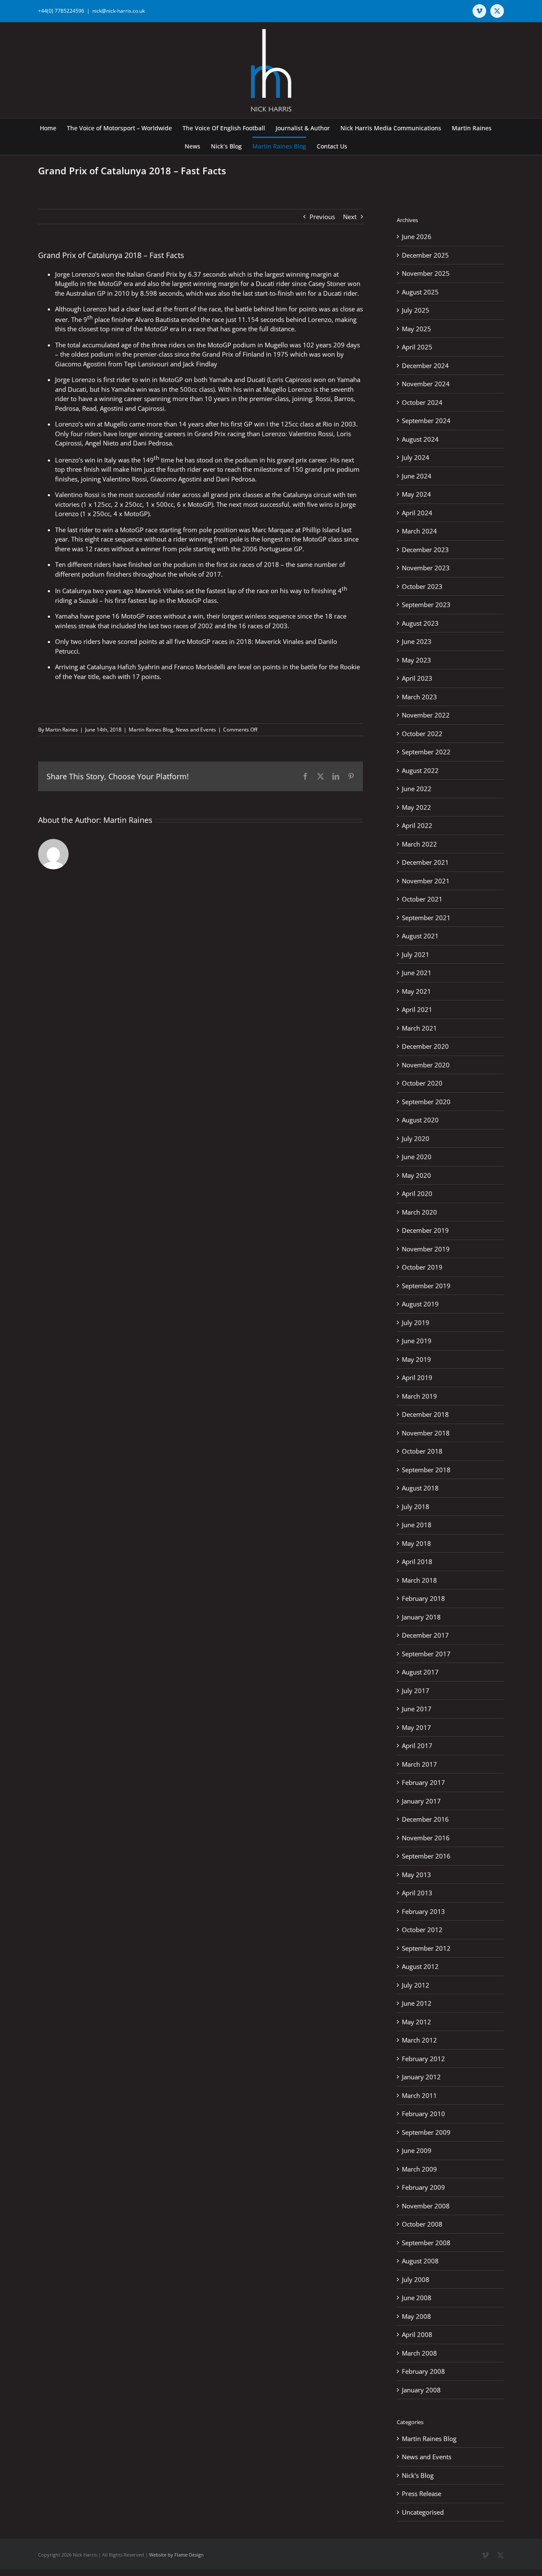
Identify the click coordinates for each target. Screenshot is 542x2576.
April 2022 (417, 825)
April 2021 (417, 1009)
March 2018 (419, 1580)
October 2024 (422, 402)
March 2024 (419, 531)
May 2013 (416, 1875)
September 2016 (426, 1856)
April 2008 (417, 2334)
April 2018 (417, 1562)
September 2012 (426, 1948)
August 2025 (420, 292)
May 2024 (416, 494)
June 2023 (417, 641)
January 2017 (421, 1801)
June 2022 (417, 789)
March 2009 (419, 2169)
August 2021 (420, 936)
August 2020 (420, 1120)
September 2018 (426, 1470)
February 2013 (423, 1911)
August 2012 (420, 1966)
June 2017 (417, 1709)
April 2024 (417, 513)
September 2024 (426, 421)
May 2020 (416, 1175)
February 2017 (423, 1782)
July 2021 (416, 954)
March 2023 (419, 697)
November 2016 (426, 1838)
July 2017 (416, 1691)
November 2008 (426, 2206)
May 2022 (416, 807)
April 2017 (417, 1746)
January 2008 (421, 2390)
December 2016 (425, 1819)
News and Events (196, 730)
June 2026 (417, 236)
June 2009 (417, 2150)
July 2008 (416, 2279)
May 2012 (416, 2022)
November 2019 (426, 1249)
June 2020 (417, 1157)
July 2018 (416, 1507)
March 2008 (419, 2353)
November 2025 (426, 273)
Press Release (422, 2494)
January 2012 (421, 2077)
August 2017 (420, 1672)
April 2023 (417, 678)
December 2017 (425, 1635)
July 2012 (416, 1985)
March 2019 (419, 1396)
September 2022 (426, 752)
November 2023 (426, 568)
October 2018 (422, 1451)
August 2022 (420, 770)
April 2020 (417, 1193)
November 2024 (426, 384)
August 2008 (420, 2261)
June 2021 (417, 973)
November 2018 (426, 1433)
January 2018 (421, 1617)
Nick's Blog (418, 2475)
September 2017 (426, 1654)
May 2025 (416, 329)
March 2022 (419, 844)
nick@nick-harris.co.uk (119, 11)
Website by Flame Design (176, 2555)
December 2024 (425, 366)
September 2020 (426, 1102)
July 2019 (416, 1322)
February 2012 (423, 2059)
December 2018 (425, 1414)
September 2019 (426, 1286)
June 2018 (417, 1525)
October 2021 (422, 899)
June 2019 (417, 1341)
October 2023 (422, 586)
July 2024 (416, 457)
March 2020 (419, 1212)
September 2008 (426, 2243)
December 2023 (425, 550)
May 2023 (416, 660)
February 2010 (423, 2114)
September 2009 (426, 2132)
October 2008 (422, 2224)
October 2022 (422, 734)
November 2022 (426, 715)
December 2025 (425, 255)
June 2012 (417, 2003)
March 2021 (419, 1028)
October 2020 (422, 1083)
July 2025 (416, 310)
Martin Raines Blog (151, 730)
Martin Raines (62, 730)
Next (350, 217)
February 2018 (423, 1598)
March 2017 (419, 1764)
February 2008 (423, 2371)
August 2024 (420, 439)
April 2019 (417, 1377)
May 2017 (416, 1727)
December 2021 (425, 862)
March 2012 (419, 2040)
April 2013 (417, 1893)
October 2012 (422, 1930)
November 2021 (426, 881)
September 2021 (426, 918)
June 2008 (417, 2298)
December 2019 (425, 1230)
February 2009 (423, 2187)
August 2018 (420, 1488)
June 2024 (417, 476)
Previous (322, 217)
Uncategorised (423, 2512)
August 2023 (420, 623)
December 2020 (425, 1046)
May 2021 (416, 991)
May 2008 (416, 2316)
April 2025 (417, 347)
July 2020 (416, 1138)
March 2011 (419, 2095)
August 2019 (420, 1304)
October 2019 (422, 1267)
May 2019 (416, 1359)
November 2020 (426, 1065)
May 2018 (416, 1543)
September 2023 (426, 605)
